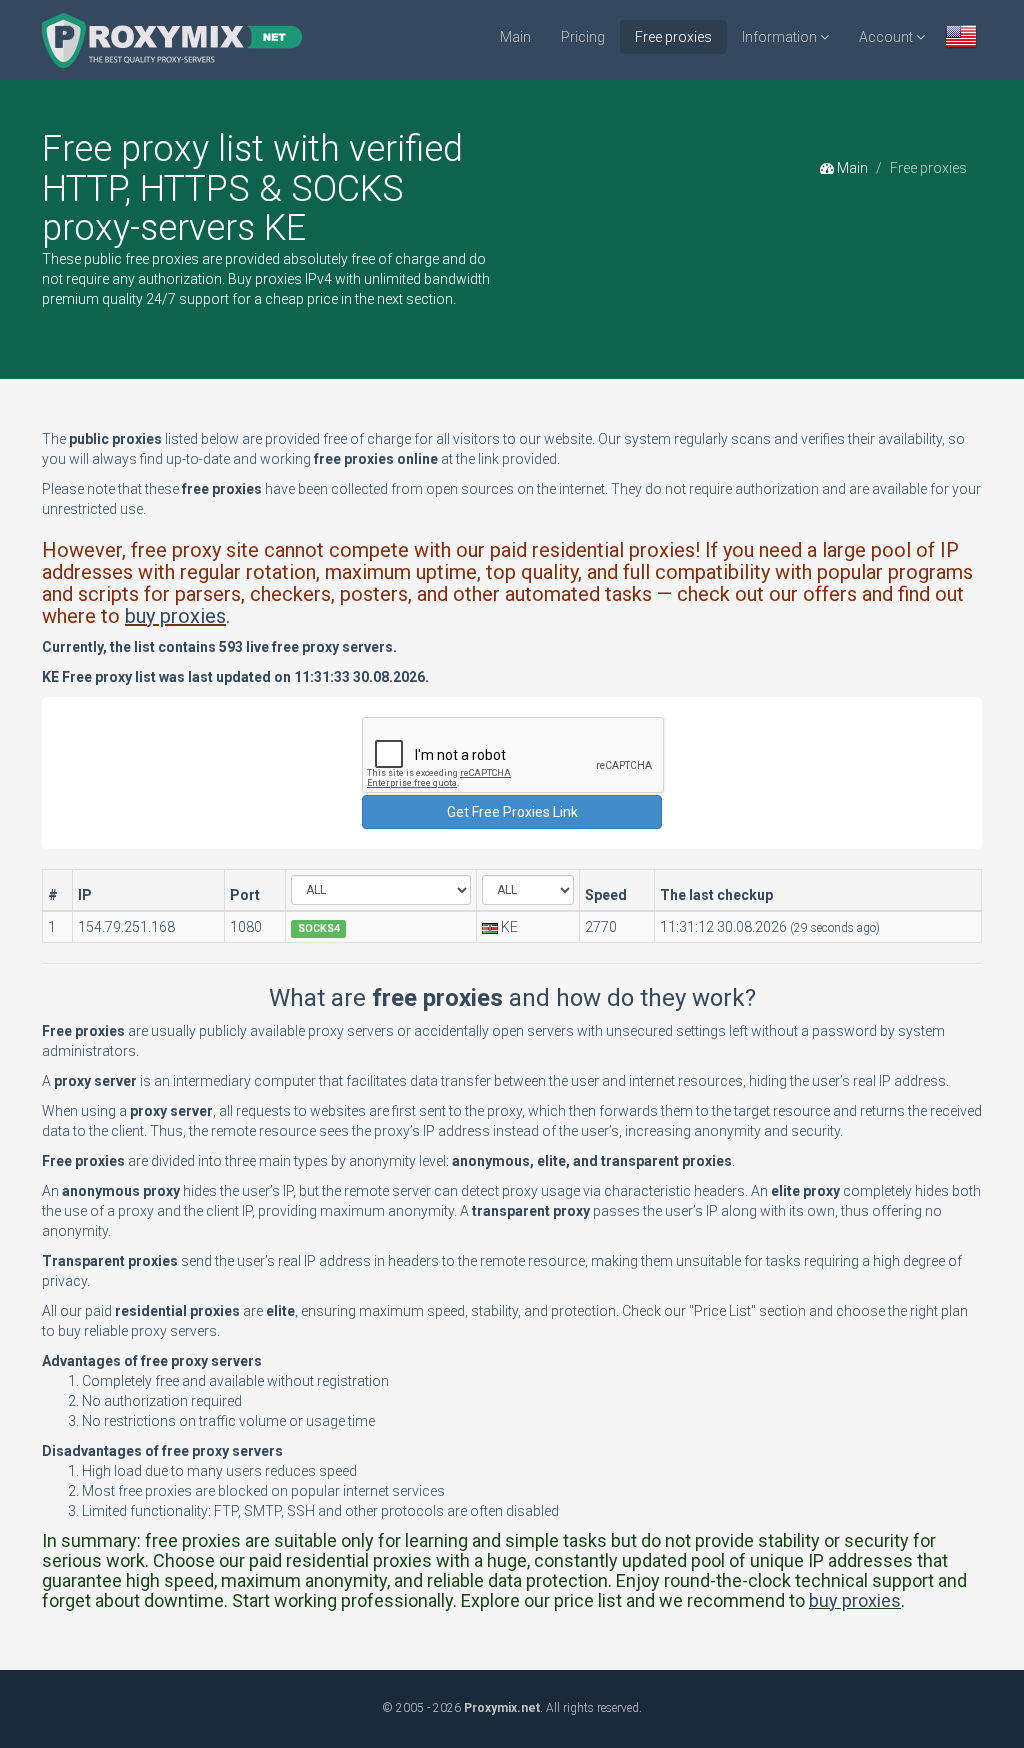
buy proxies (175, 616)
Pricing (583, 37)
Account (887, 37)
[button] (961, 38)
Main (515, 37)
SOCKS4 (319, 928)
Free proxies (673, 37)
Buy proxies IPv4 (280, 279)
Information (781, 37)
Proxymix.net (502, 1708)
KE (509, 927)
